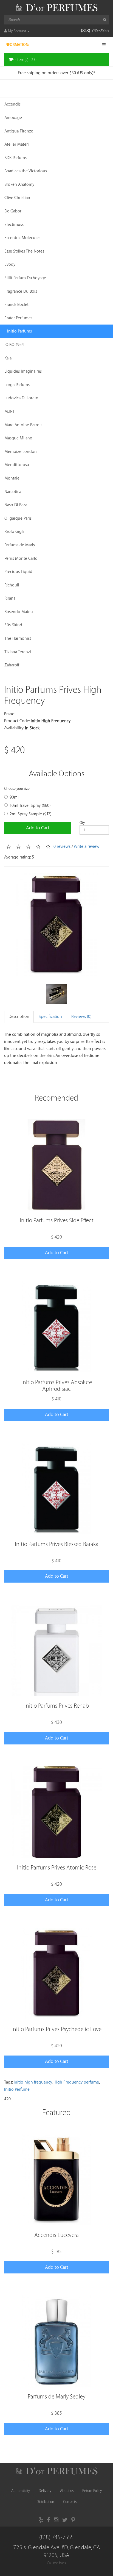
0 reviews (62, 847)
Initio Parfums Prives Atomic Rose (57, 1868)
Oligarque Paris (18, 518)
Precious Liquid (18, 572)
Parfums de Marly (20, 545)
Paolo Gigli (14, 532)
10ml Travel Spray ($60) (30, 806)
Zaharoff (12, 665)
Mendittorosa (17, 465)
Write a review (87, 847)
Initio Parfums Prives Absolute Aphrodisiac (57, 1386)
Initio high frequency (33, 2082)
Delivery (45, 2491)
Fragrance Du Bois (21, 291)
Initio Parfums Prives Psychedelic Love (56, 2029)
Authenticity (21, 2491)
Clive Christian (17, 198)
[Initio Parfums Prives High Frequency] (56, 925)
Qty (82, 823)
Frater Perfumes (18, 318)
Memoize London (21, 452)
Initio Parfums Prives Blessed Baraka (57, 1544)
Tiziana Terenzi (18, 652)
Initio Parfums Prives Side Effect (57, 1221)
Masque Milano (18, 438)
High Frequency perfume (76, 2082)
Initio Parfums (19, 331)
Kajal (9, 358)
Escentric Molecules (22, 238)
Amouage (13, 118)
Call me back (56, 2563)
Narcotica (13, 492)
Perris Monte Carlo (21, 559)
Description (19, 1017)
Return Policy (92, 2491)
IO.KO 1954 (14, 345)
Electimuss (14, 225)
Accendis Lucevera (56, 2235)
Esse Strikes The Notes (24, 251)
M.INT (10, 412)
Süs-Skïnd (13, 625)
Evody (10, 264)
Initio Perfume (17, 2089)
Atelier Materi (17, 144)
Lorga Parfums (17, 385)
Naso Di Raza (16, 505)
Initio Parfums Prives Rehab (57, 1706)
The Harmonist (18, 639)
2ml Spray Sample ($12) (30, 814)
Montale (12, 478)
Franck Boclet (16, 305)
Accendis (12, 104)
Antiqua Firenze (19, 131)
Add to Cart (38, 828)
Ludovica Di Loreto (21, 398)
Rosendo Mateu (19, 612)
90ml (14, 797)
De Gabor (13, 211)
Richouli (12, 585)
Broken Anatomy (19, 185)
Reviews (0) (81, 1017)
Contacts (70, 2502)
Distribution (45, 2502)
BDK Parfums (15, 158)
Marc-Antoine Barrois (23, 425)
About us (67, 2491)
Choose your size (17, 789)
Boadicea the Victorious (26, 171)
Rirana (10, 598)
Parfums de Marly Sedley (56, 2397)
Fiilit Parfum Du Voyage (25, 278)
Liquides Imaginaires (23, 371)
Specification (50, 1017)
